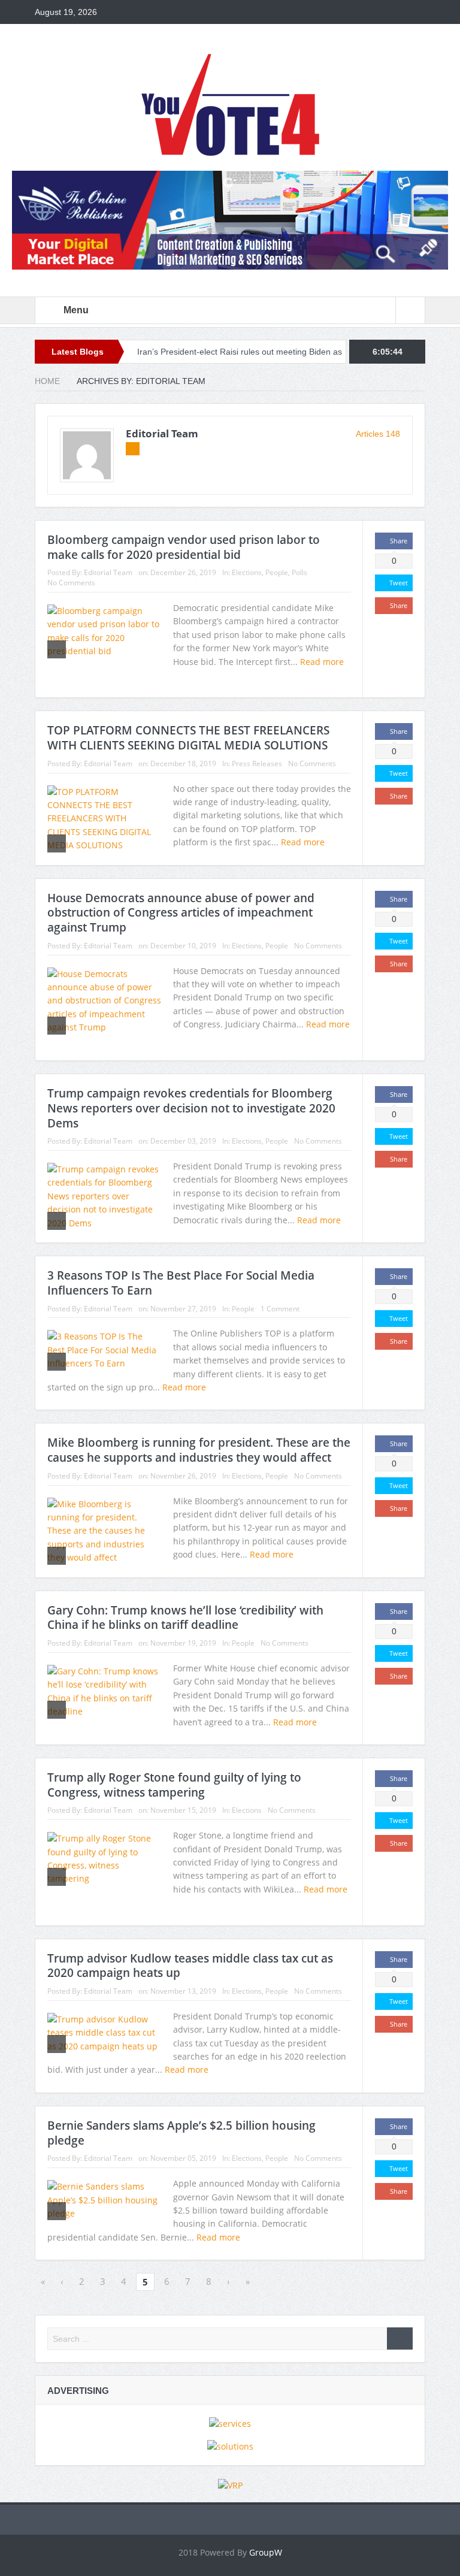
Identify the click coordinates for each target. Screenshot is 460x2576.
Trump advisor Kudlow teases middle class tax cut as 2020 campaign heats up (190, 1966)
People (277, 572)
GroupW (266, 2552)
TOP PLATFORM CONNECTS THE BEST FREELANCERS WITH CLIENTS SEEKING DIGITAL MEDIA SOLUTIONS (188, 738)
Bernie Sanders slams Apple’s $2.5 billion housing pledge (181, 2133)
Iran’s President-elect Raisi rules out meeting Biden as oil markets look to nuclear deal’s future (269, 352)
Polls (299, 572)
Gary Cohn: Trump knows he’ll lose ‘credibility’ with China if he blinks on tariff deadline (185, 1618)
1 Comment (280, 1309)
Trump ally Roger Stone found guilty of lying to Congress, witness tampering (174, 1785)
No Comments (71, 583)
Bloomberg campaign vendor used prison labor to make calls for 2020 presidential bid (184, 547)
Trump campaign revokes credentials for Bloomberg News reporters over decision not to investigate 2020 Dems (191, 1108)
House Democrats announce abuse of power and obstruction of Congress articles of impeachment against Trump (181, 913)
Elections (247, 572)
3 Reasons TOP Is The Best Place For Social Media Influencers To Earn (181, 1283)
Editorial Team (162, 433)
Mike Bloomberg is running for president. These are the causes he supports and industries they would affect (199, 1450)
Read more (304, 842)
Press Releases (257, 764)
